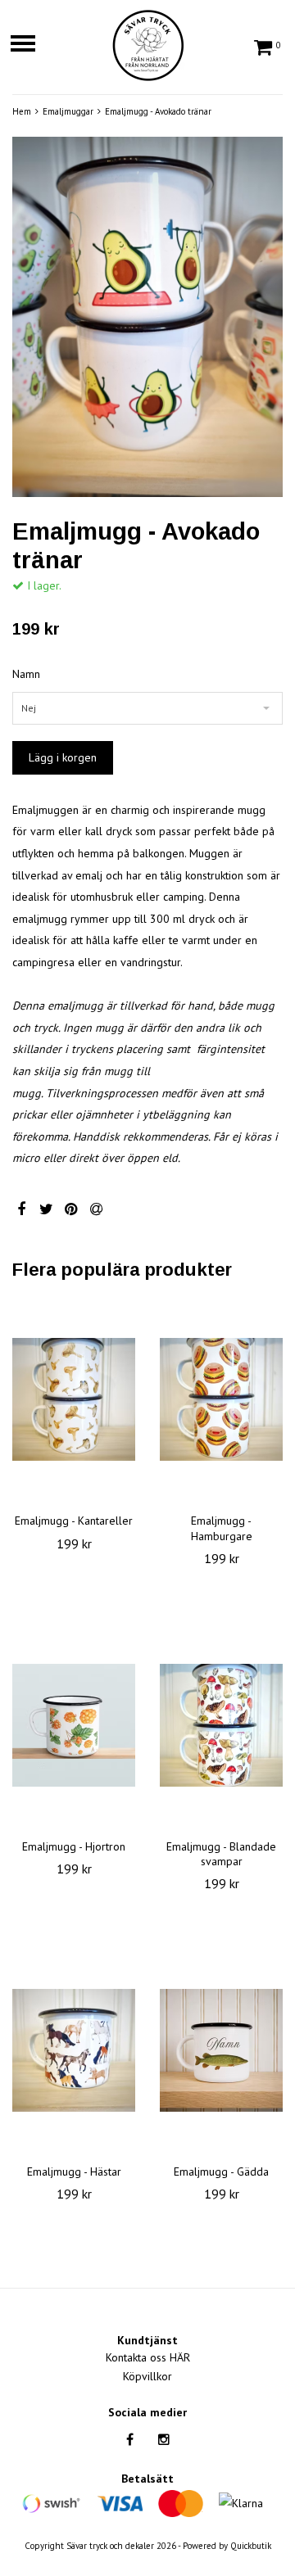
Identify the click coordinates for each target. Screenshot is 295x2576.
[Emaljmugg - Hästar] (74, 2050)
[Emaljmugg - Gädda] (221, 2050)
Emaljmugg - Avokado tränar (158, 111)
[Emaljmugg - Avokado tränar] (147, 317)
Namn (26, 674)
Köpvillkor (147, 2376)
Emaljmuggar (68, 111)
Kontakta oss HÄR (148, 2357)
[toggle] (31, 45)
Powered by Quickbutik (227, 2546)
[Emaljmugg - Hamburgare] (221, 1399)
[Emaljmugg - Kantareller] (74, 1399)
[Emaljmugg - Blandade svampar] (221, 1725)
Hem (22, 111)
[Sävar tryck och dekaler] (147, 43)
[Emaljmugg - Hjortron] (74, 1725)
